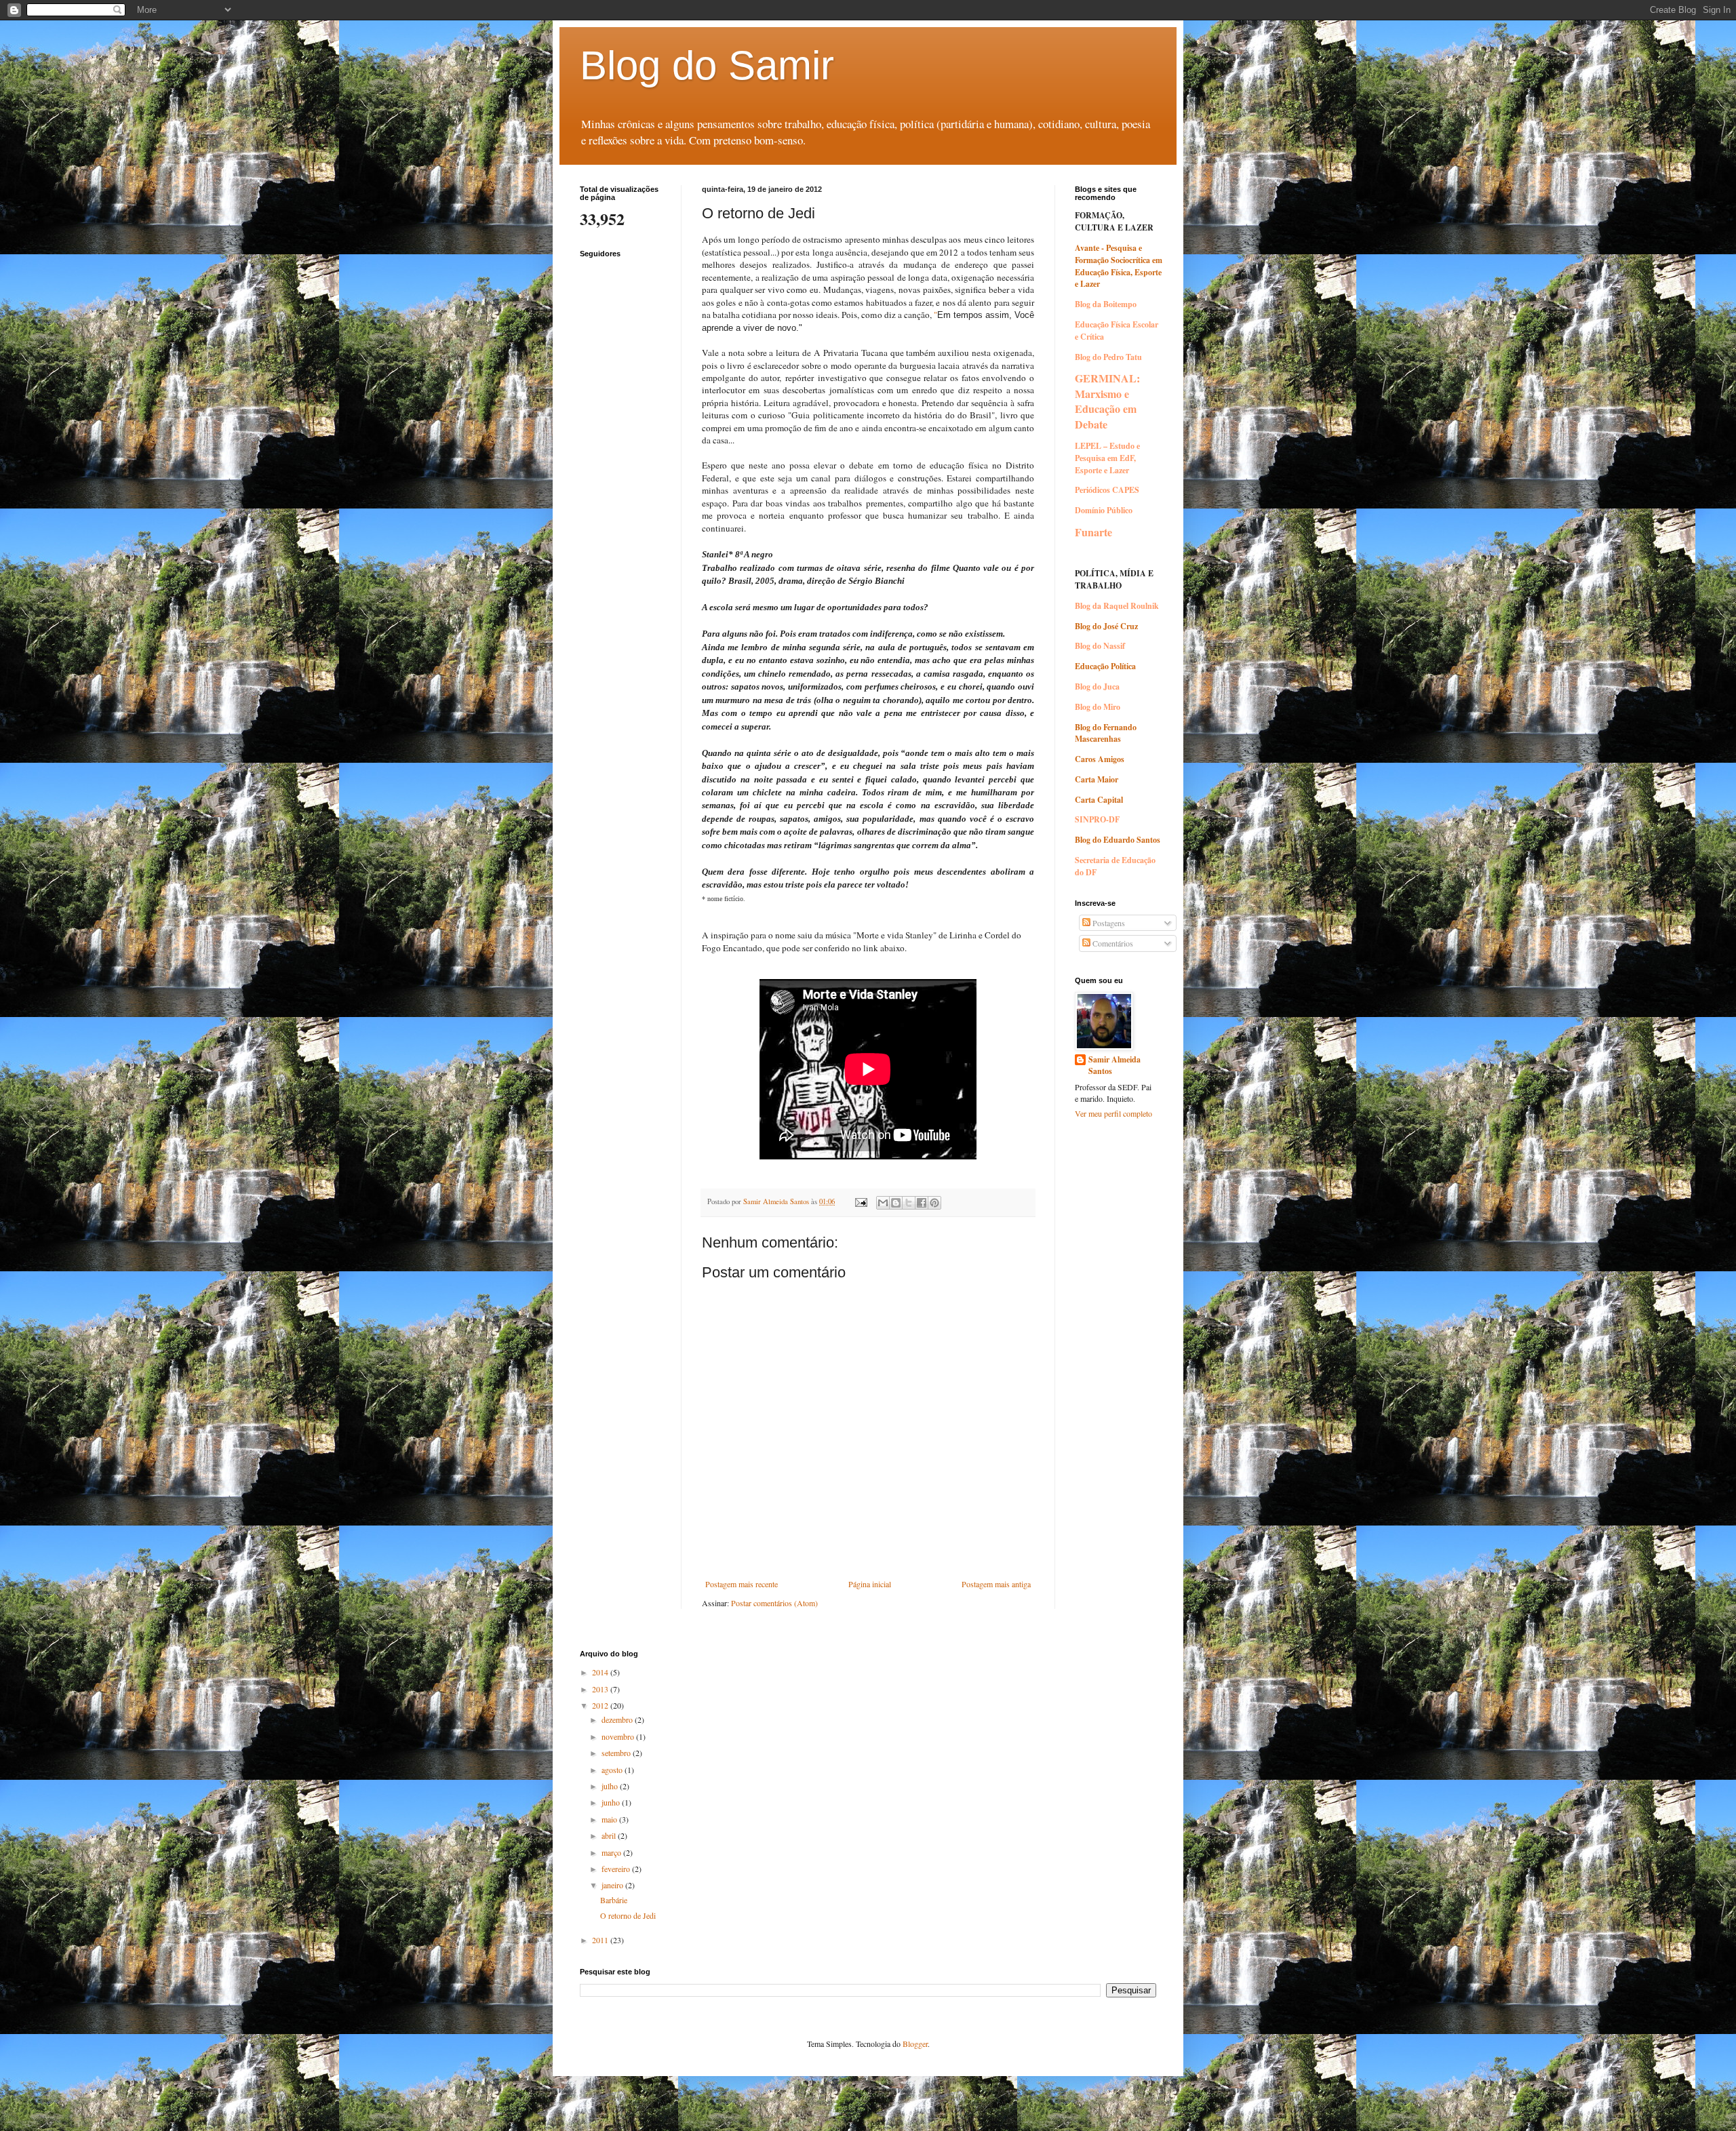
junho (612, 1802)
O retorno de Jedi (628, 1915)
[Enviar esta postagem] (861, 1201)
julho (611, 1786)
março (612, 1852)
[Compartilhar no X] (909, 1203)
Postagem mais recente (742, 1584)
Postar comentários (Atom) (774, 1603)
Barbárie (614, 1900)
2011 (601, 1940)
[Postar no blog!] (896, 1203)
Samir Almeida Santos (1114, 1065)
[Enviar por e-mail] (883, 1203)
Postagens (1108, 923)
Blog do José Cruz (1106, 626)
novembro (619, 1736)
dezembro (618, 1719)
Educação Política (1105, 666)
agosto (613, 1770)
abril (610, 1835)
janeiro (613, 1885)
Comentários (1112, 943)
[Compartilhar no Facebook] (922, 1203)
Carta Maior (1097, 779)
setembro (617, 1753)
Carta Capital (1099, 800)
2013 (601, 1689)
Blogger (915, 2044)
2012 (601, 1705)
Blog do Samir (707, 65)
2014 (601, 1672)
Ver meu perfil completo (1113, 1113)
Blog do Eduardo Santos (1118, 840)
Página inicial (870, 1584)
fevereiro (617, 1869)
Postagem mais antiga (996, 1584)
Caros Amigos (1100, 759)
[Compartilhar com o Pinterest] (934, 1203)
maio (610, 1819)
